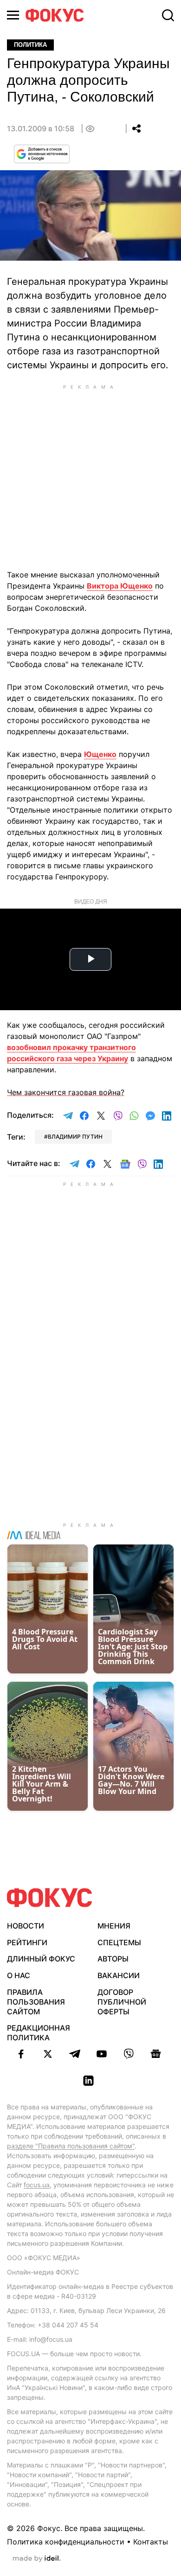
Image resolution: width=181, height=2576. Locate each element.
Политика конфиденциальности (66, 2542)
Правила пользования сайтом (36, 2002)
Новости (26, 1926)
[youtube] (102, 2054)
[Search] (168, 15)
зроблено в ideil (37, 2559)
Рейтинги (27, 1942)
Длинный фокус (41, 1959)
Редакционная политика (39, 2033)
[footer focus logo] (50, 1898)
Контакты (151, 2542)
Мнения (114, 1926)
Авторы (113, 1959)
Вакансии (119, 1975)
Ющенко (100, 754)
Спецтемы (119, 1942)
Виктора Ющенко (120, 586)
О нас (19, 1975)
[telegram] (75, 2054)
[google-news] (155, 2054)
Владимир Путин (75, 1137)
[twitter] (48, 2054)
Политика (30, 45)
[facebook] (21, 2054)
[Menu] (13, 15)
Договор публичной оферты (122, 2002)
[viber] (129, 2054)
